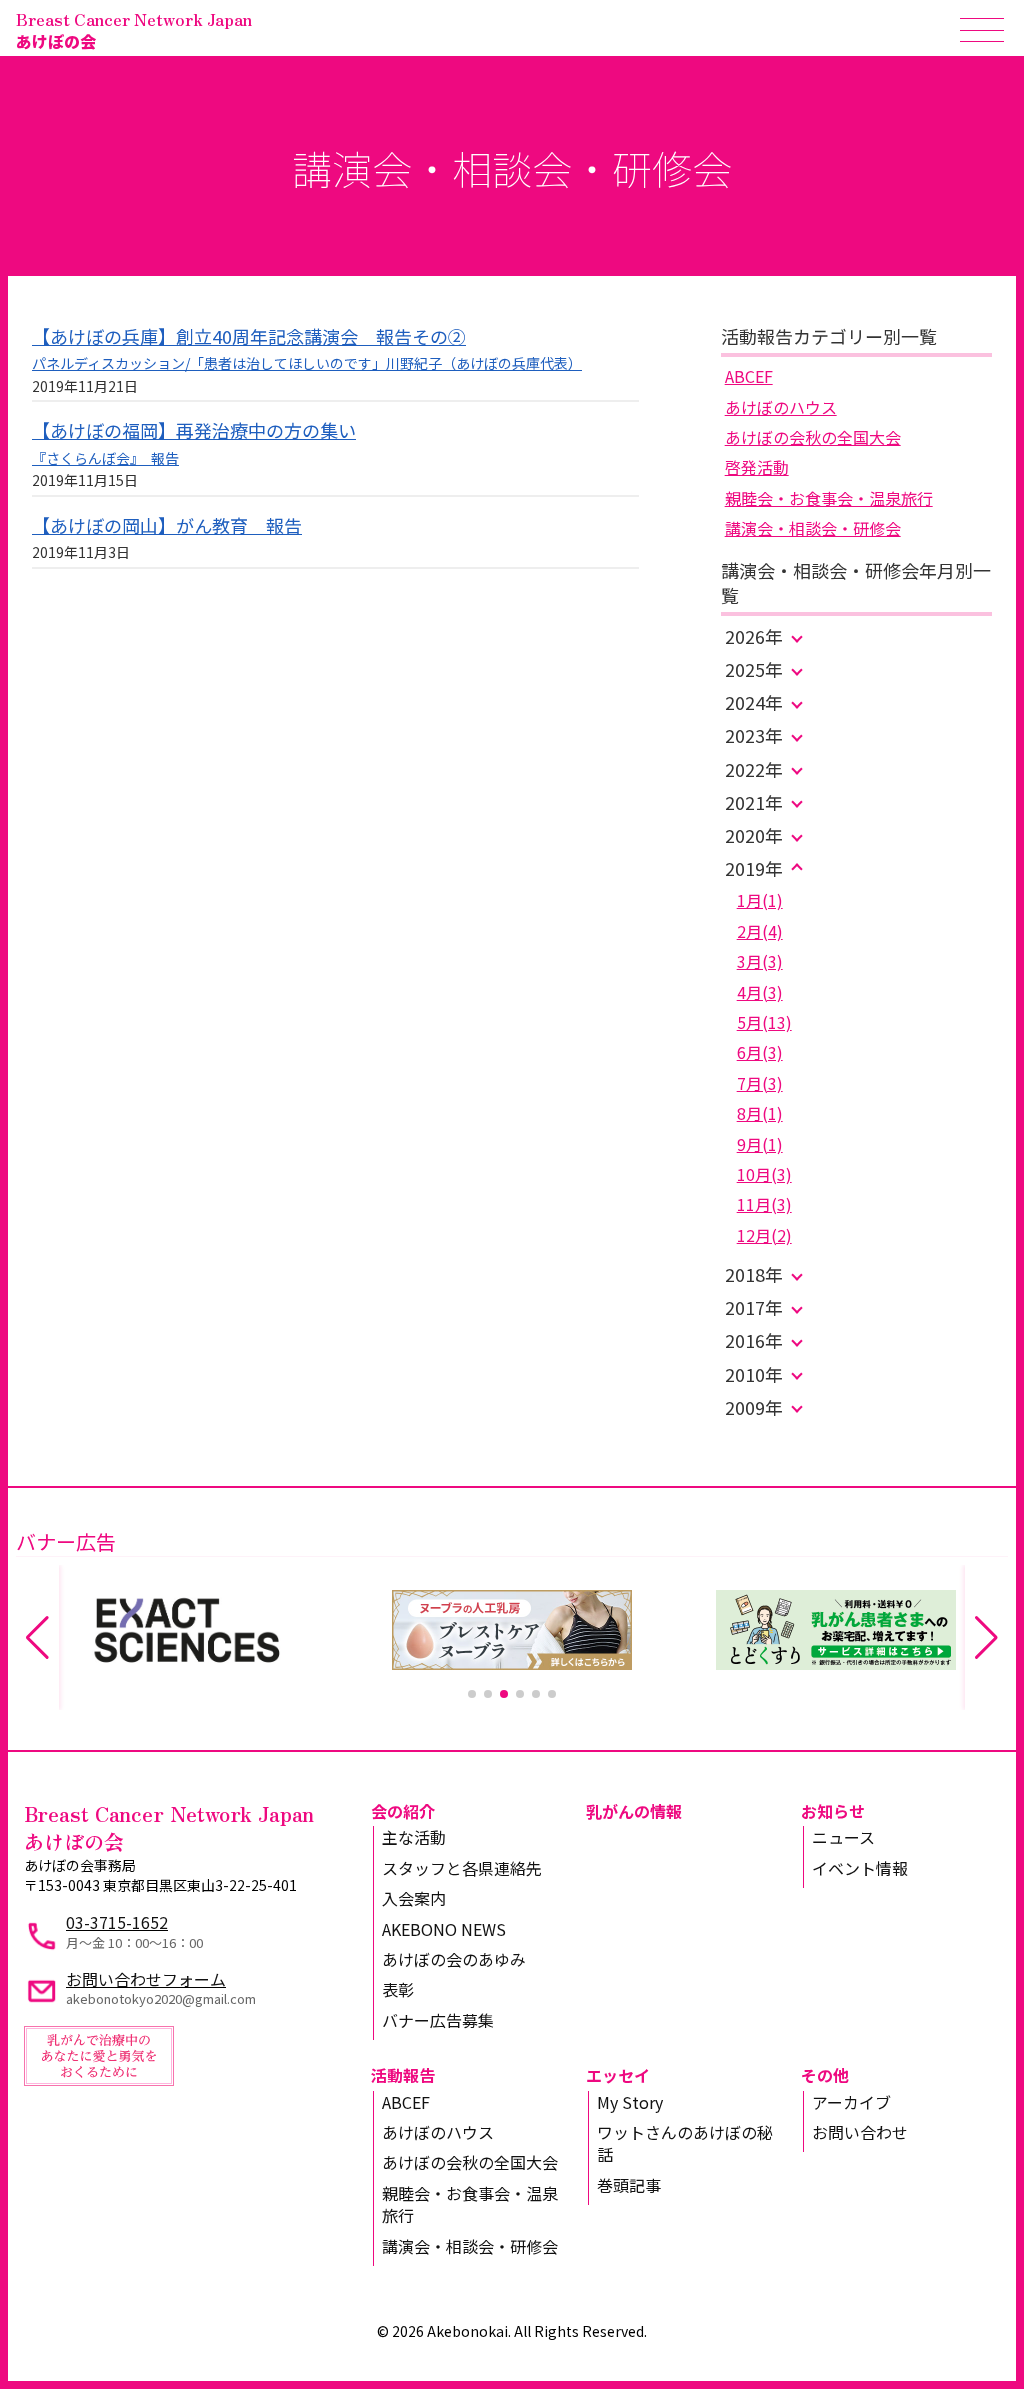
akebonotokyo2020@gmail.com (161, 1998)
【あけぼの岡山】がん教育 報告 (167, 525)
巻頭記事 (629, 2185)
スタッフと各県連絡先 (462, 1868)
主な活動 (414, 1837)
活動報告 (403, 2075)
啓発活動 (757, 467)
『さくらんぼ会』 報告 (105, 458)
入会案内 (414, 1898)
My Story (630, 2102)
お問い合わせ (860, 2132)
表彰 (398, 1989)
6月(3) (760, 1052)
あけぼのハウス (781, 407)
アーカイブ (851, 2102)
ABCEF (749, 376)
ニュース (843, 1837)
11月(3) (764, 1204)
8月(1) (760, 1113)
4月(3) (760, 992)
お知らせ (833, 1811)
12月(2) (764, 1235)
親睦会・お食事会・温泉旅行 (829, 498)
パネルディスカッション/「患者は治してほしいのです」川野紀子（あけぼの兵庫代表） (307, 363)
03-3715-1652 (117, 1922)
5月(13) (764, 1022)
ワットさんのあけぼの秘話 (685, 2143)
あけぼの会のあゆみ (454, 1959)
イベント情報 (860, 1868)
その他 (825, 2075)
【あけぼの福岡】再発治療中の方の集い (194, 430)
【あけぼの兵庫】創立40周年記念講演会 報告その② (249, 336)
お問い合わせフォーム (146, 1979)
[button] (472, 1694)
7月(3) (760, 1083)
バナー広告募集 (438, 2020)
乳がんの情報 (634, 1811)
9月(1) (760, 1144)
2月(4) (760, 931)
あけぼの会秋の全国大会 (813, 437)
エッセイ (618, 2075)
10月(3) (764, 1174)
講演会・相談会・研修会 (813, 528)
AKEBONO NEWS (444, 1929)
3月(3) (760, 961)
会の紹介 (403, 1811)
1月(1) (760, 900)
